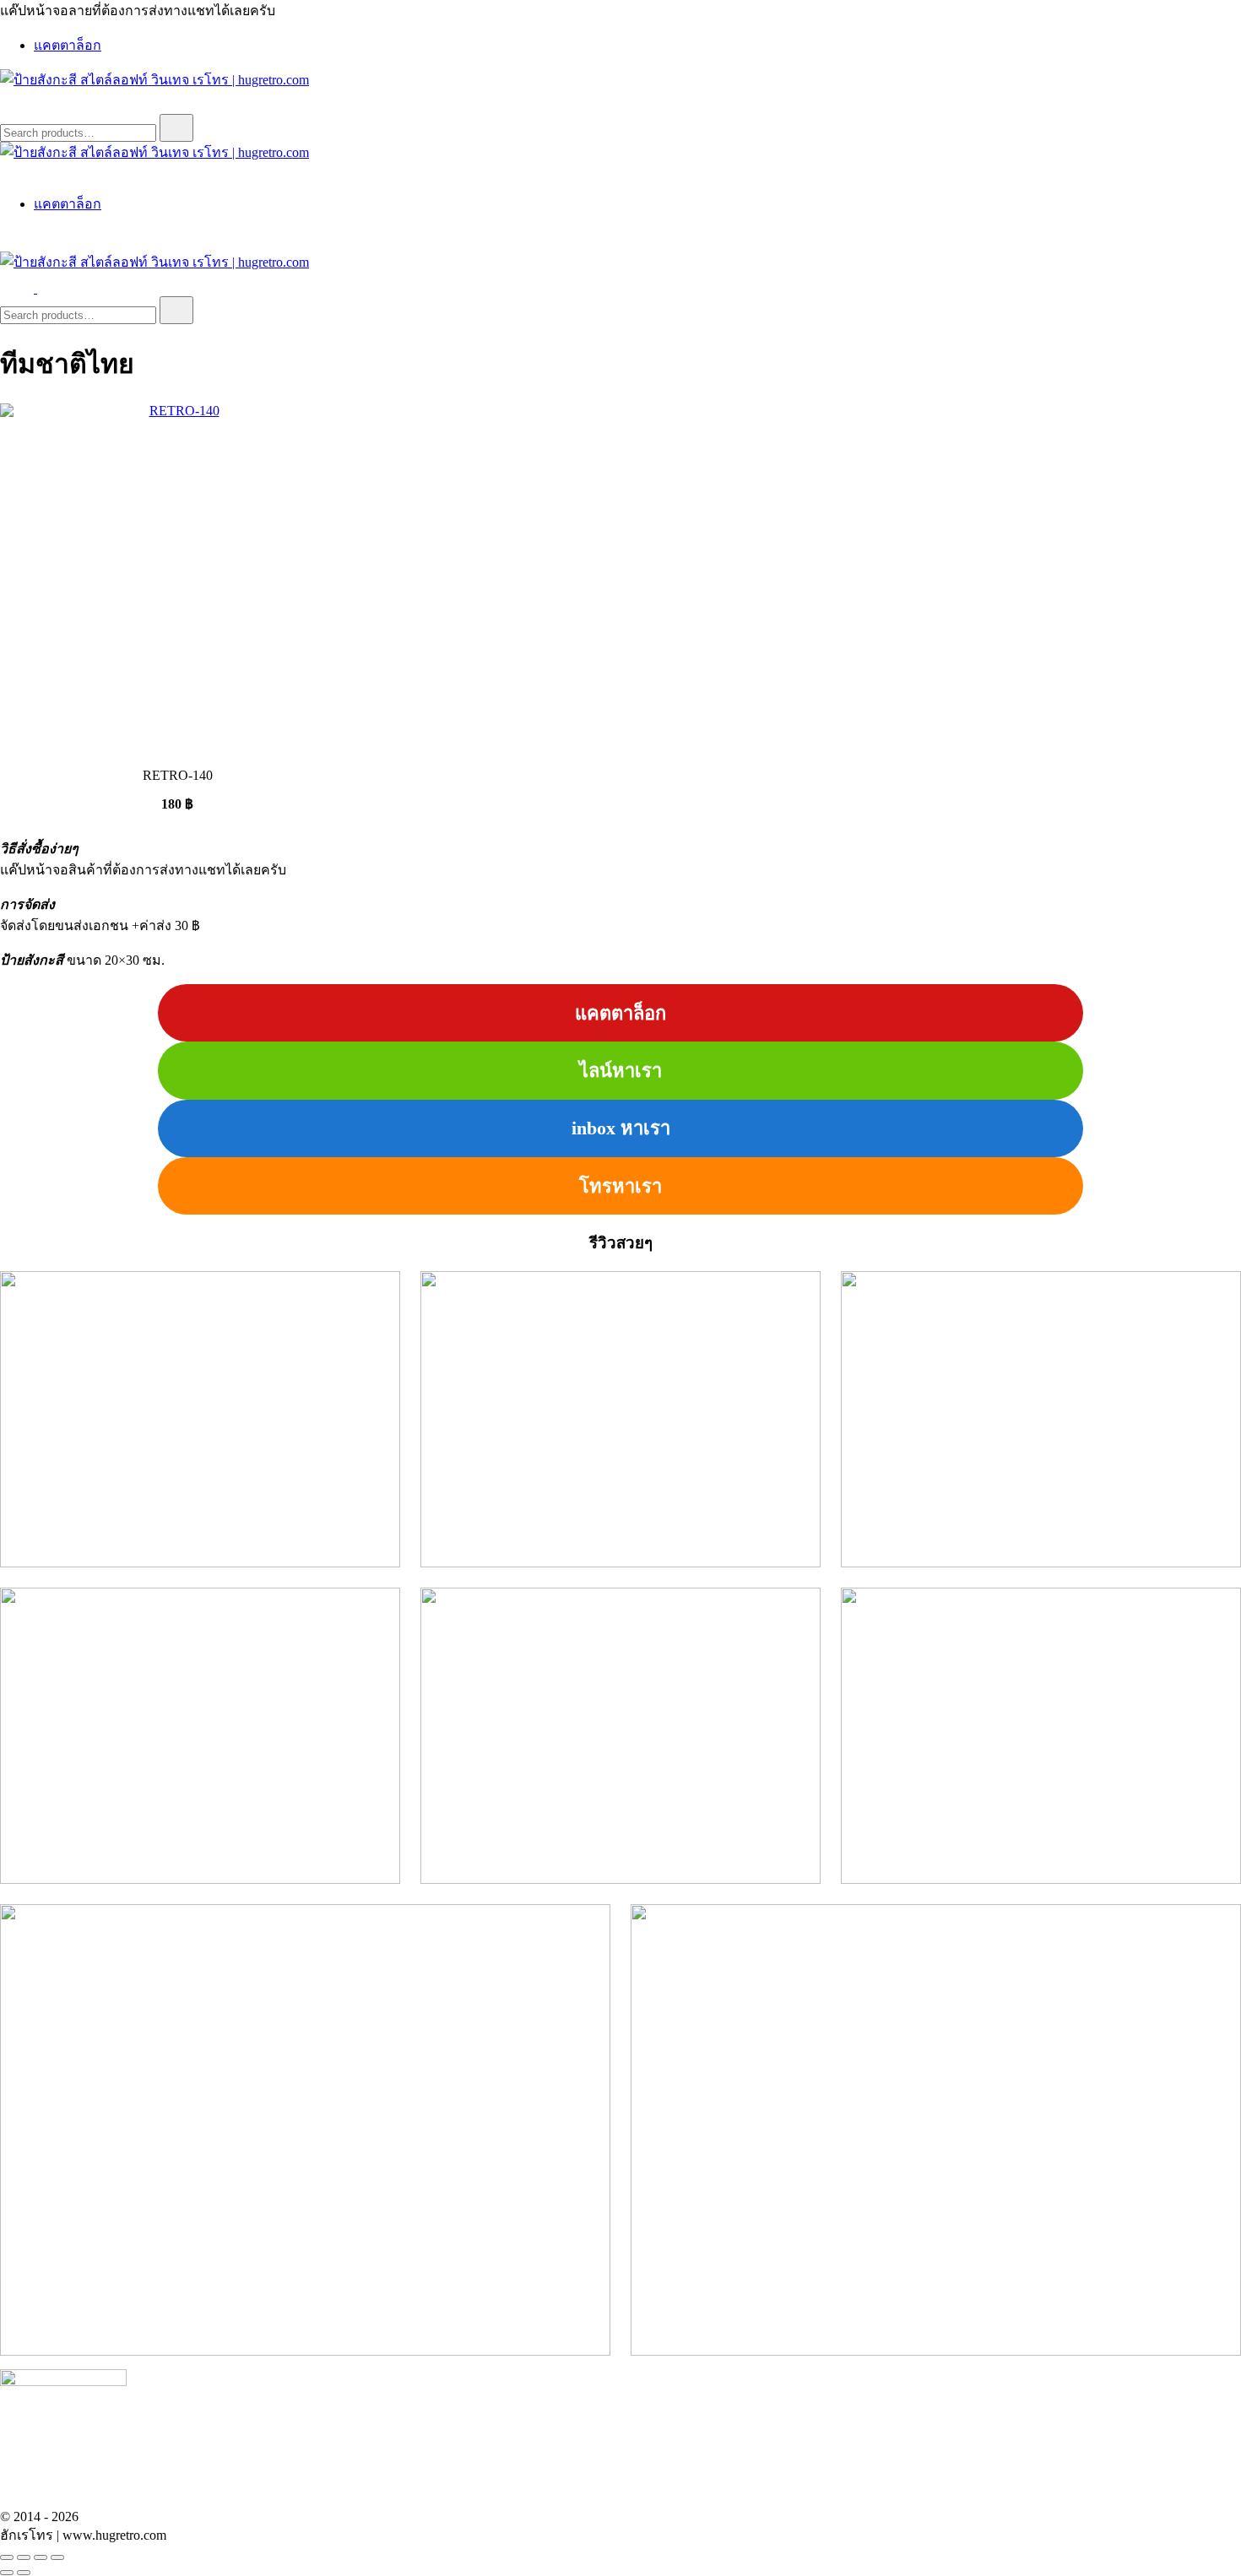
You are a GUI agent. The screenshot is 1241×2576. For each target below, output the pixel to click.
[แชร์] (41, 2557)
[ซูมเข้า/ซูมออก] (7, 2557)
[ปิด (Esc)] (57, 2557)
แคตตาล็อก (68, 45)
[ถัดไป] (24, 2573)
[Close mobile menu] (7, 172)
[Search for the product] (176, 128)
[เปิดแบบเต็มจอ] (24, 2557)
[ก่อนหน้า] (7, 2573)
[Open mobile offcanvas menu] (44, 288)
